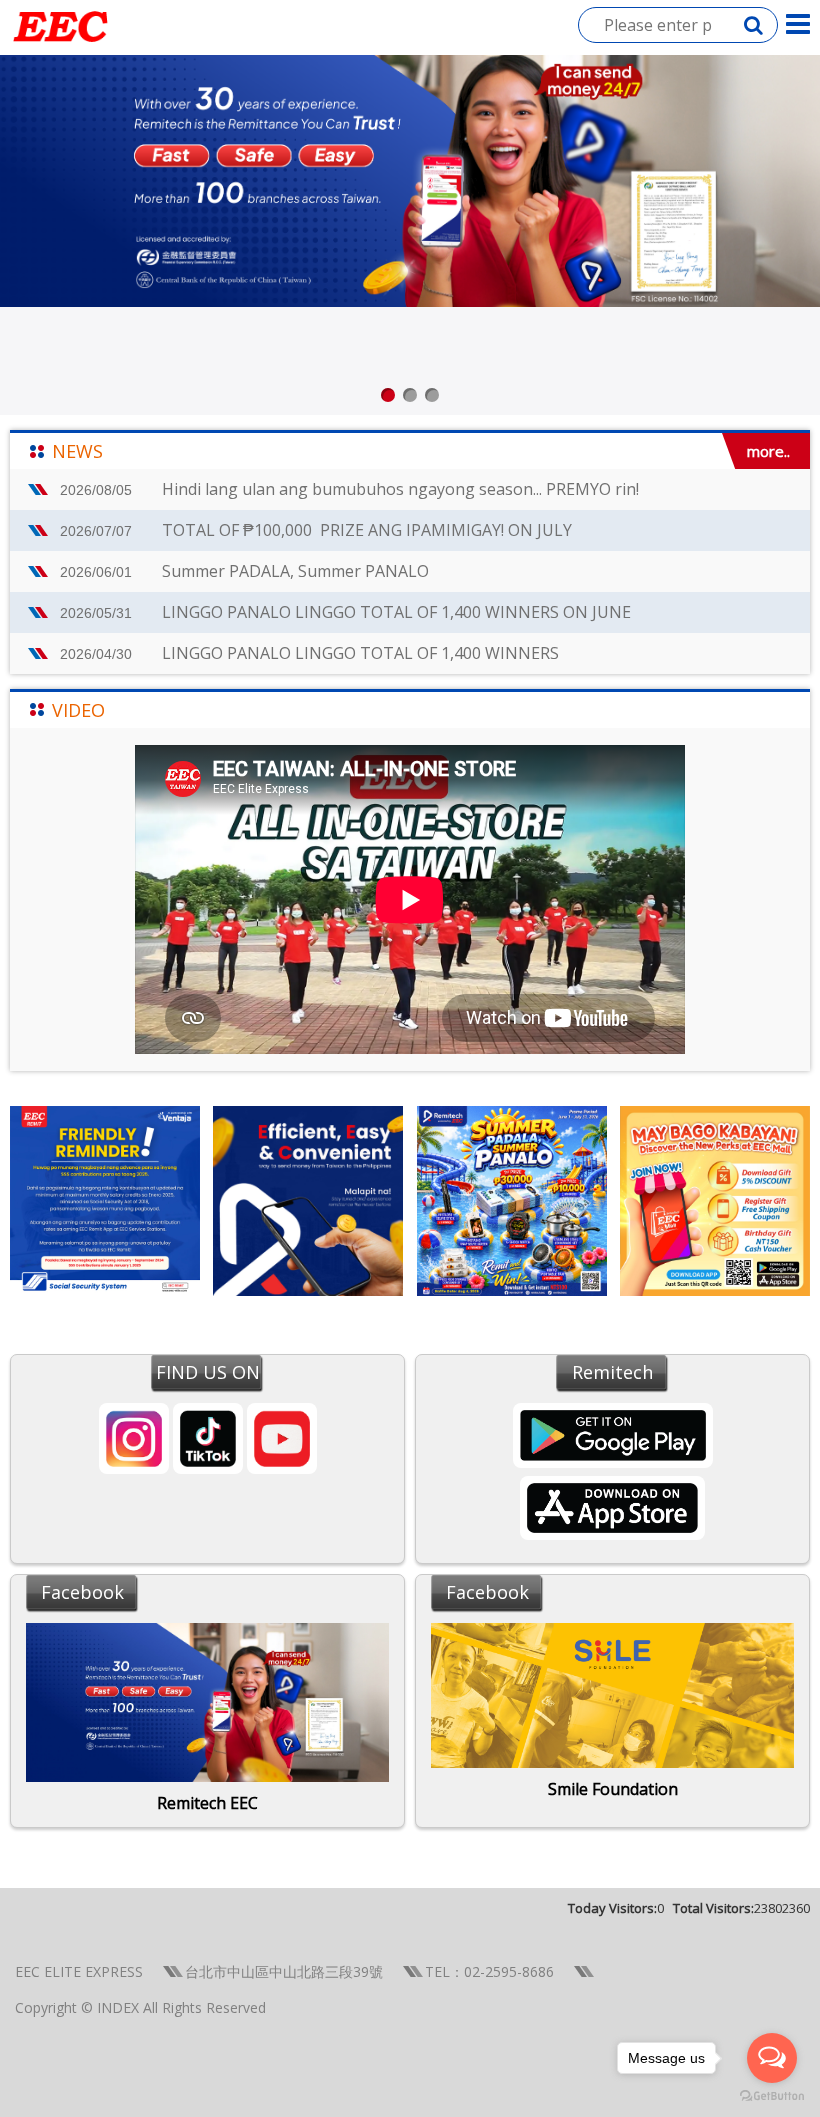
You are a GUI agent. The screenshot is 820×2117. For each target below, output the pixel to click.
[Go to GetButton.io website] (772, 2096)
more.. (768, 451)
